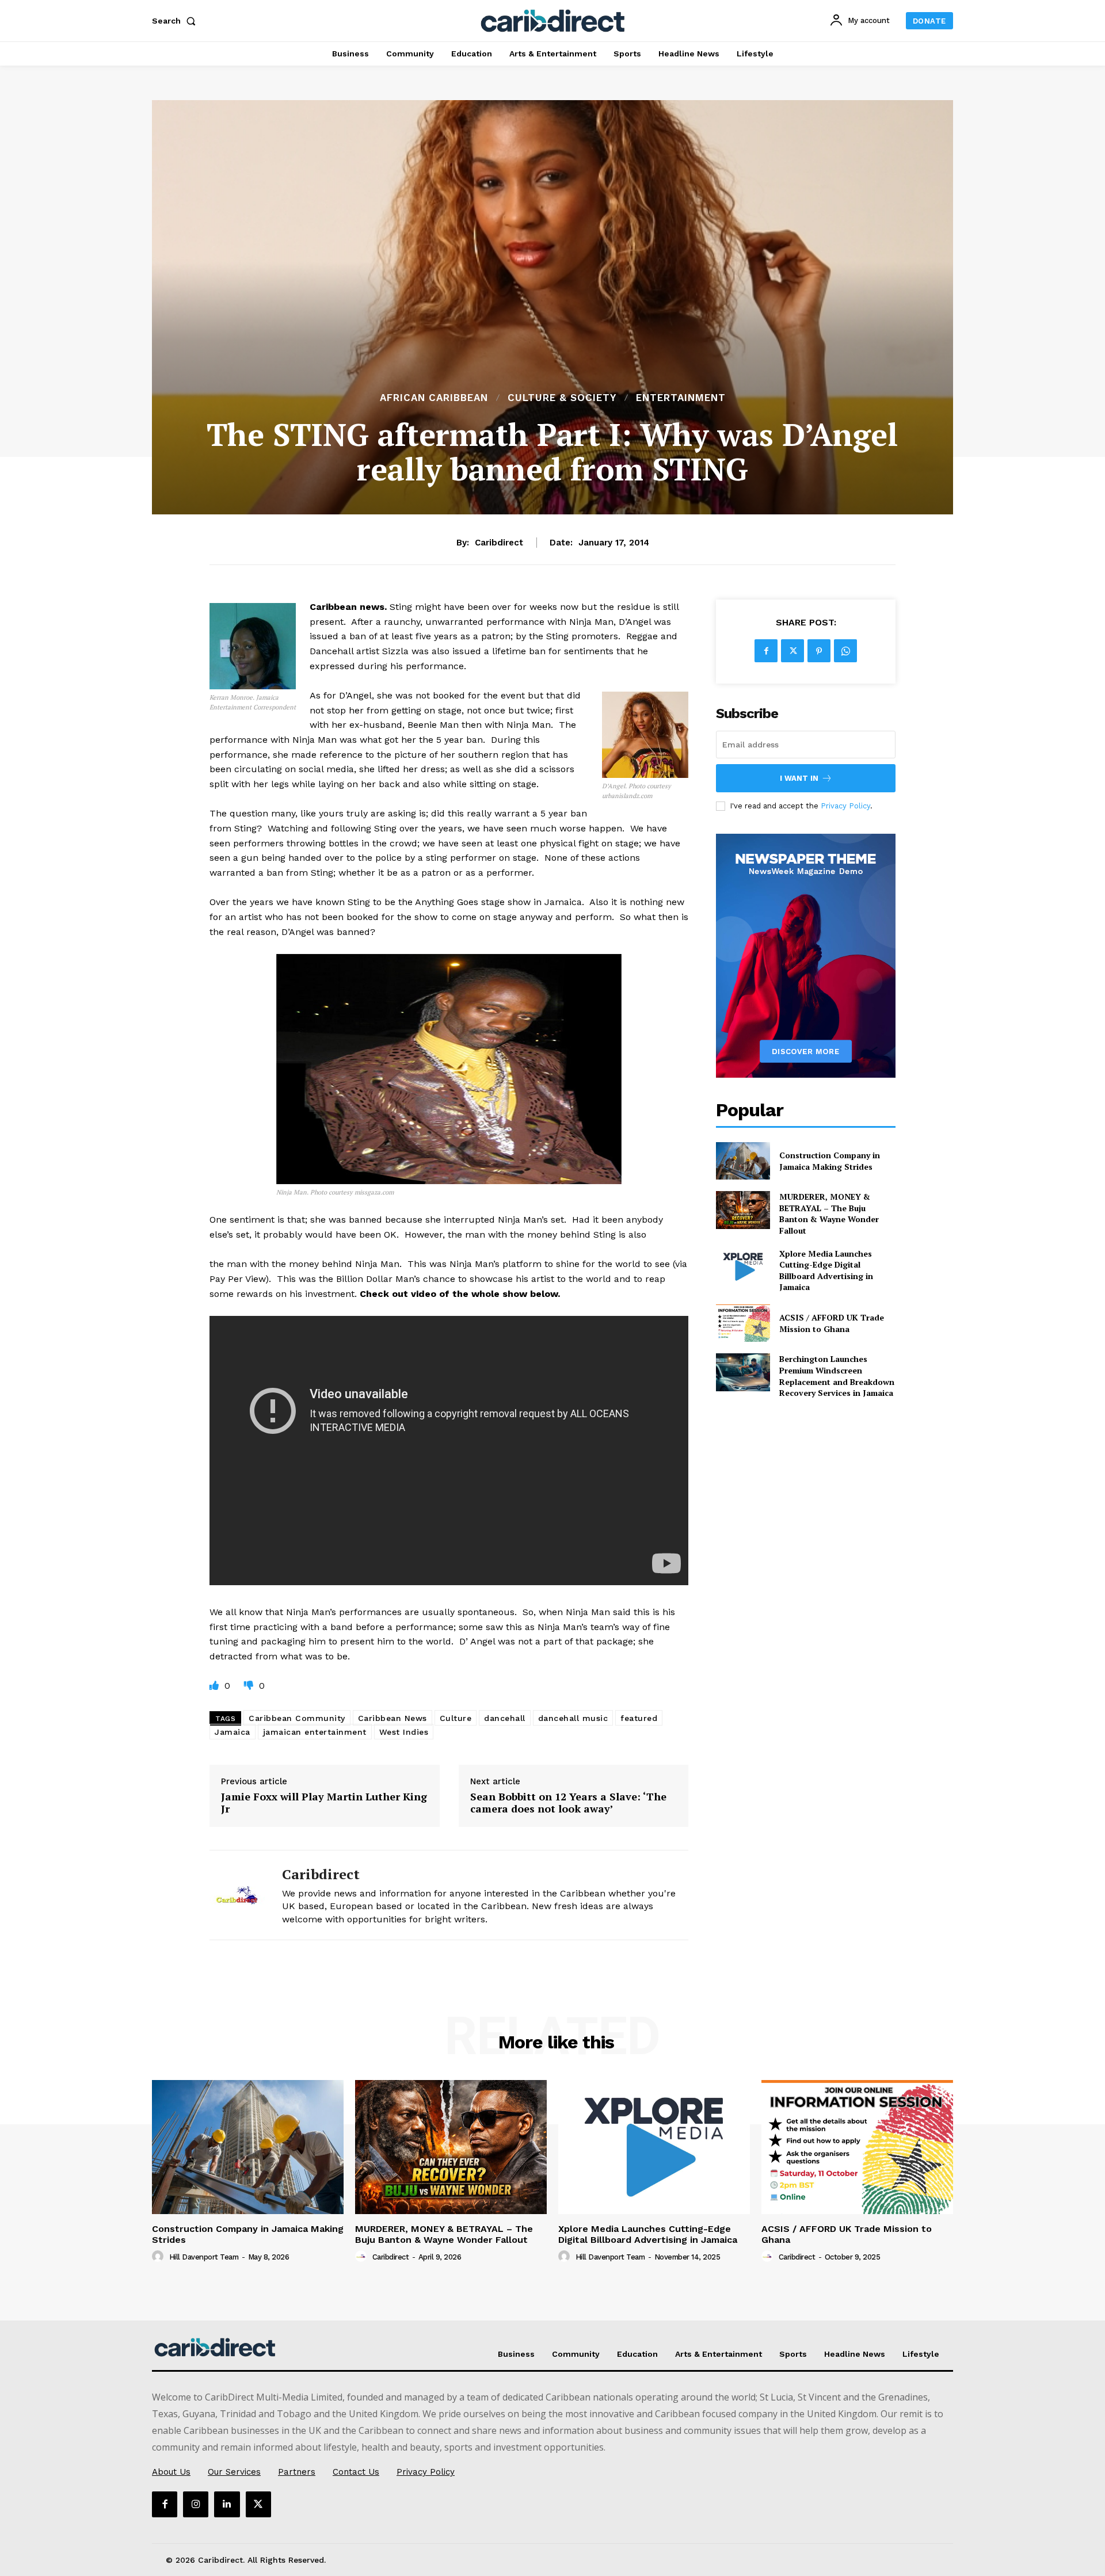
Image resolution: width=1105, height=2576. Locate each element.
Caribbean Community (297, 1718)
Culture (456, 1718)
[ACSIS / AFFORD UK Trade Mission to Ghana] (743, 1323)
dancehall (505, 1718)
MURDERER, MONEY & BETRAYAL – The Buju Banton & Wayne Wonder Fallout (829, 1213)
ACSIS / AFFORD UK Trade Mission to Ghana (832, 1323)
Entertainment (681, 398)
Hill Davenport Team (204, 2257)
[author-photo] (159, 2257)
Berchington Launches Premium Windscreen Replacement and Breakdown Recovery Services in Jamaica (837, 1376)
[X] (792, 651)
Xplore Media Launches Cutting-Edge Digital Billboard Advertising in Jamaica (826, 1270)
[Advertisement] (552, 304)
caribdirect (499, 543)
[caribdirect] (237, 1895)
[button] (176, 21)
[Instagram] (196, 2504)
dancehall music (573, 1718)
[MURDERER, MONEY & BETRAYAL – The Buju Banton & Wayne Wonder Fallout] (743, 1210)
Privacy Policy (845, 806)
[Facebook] (766, 651)
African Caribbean (434, 398)
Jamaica (233, 1732)
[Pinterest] (819, 651)
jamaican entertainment (315, 1732)
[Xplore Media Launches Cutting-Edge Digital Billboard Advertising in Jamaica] (743, 1267)
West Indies (404, 1732)
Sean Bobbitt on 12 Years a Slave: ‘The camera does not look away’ (568, 1803)
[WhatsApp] (845, 651)
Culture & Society (562, 398)
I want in (799, 778)
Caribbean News (393, 1718)
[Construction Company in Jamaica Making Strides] (743, 1161)
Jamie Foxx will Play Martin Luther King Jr (324, 1803)
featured (639, 1718)
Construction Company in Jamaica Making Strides (830, 1161)
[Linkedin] (227, 2504)
